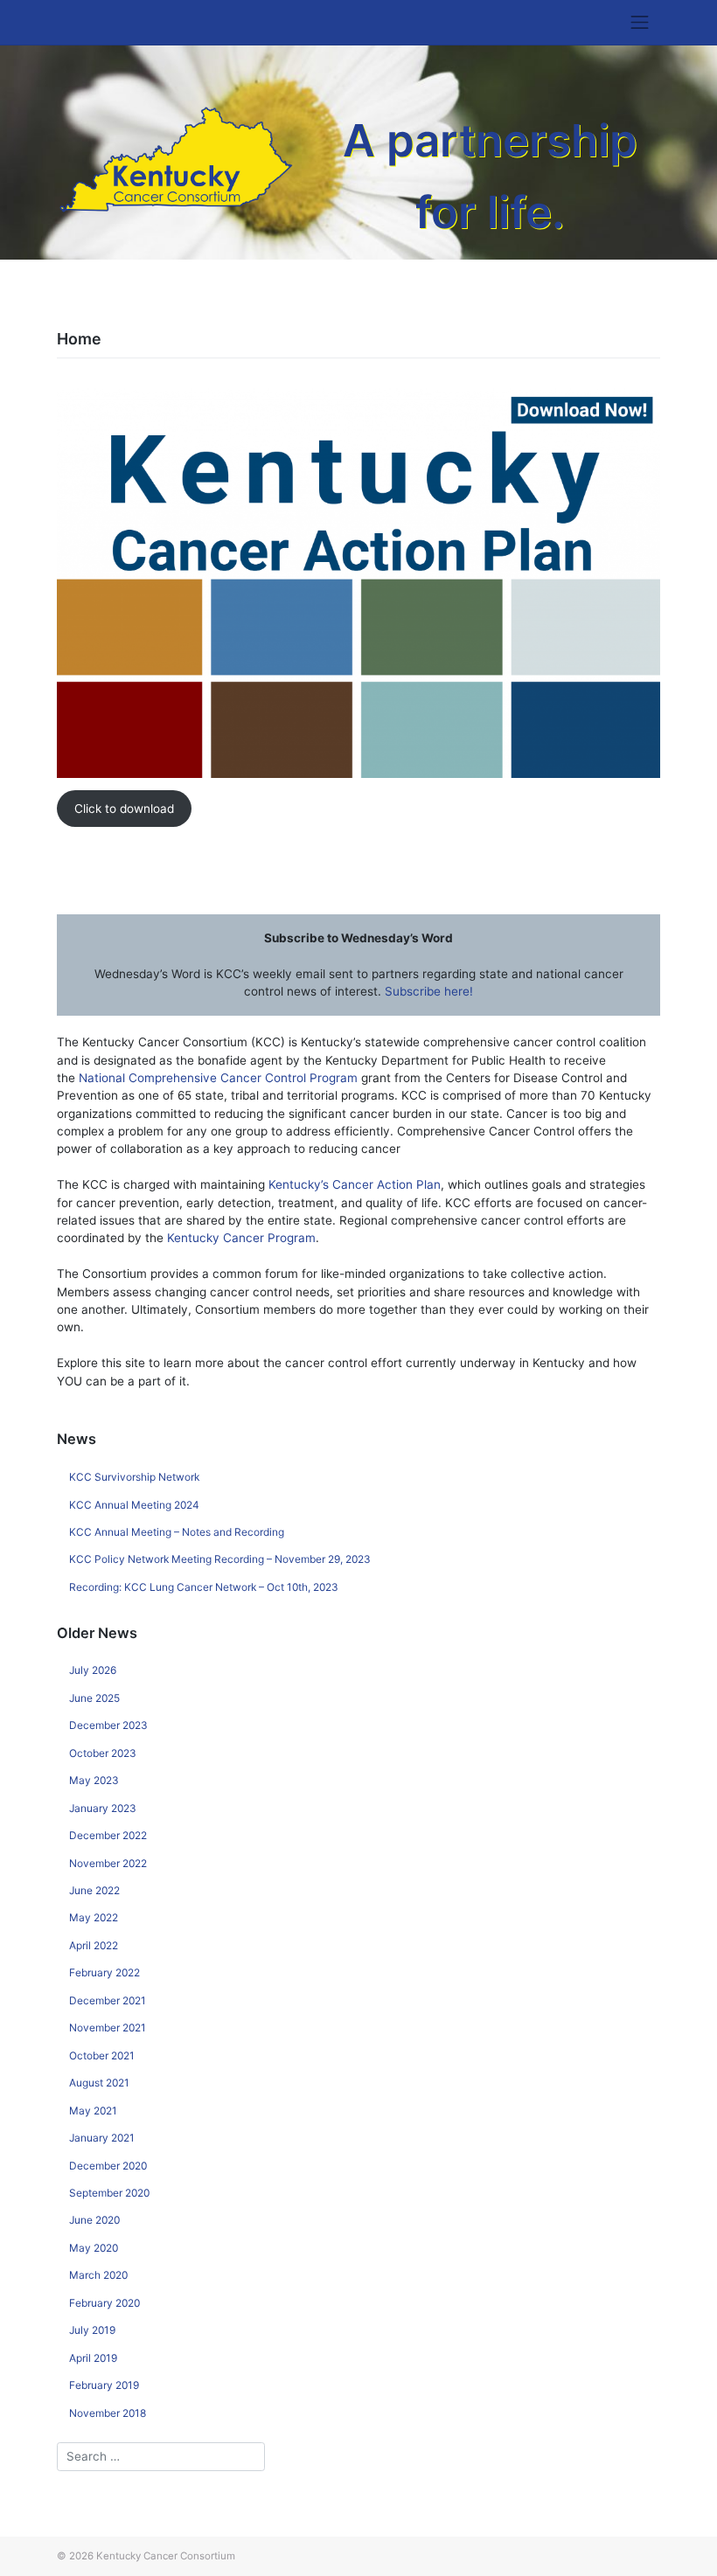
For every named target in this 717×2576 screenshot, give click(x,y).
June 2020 (94, 2220)
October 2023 (103, 1753)
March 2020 (98, 2275)
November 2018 (108, 2413)
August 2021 (99, 2083)
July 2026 (93, 1670)
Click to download (124, 809)
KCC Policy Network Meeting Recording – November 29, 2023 (220, 1559)
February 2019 (104, 2385)
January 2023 (103, 1808)
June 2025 (94, 1698)
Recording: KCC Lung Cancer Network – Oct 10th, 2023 (204, 1587)
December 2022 (108, 1835)
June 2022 (94, 1890)
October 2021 (102, 2055)
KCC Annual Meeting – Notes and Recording (177, 1532)
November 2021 (108, 2027)
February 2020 (104, 2303)
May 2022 (94, 1917)
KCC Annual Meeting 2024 (134, 1505)
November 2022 (108, 1863)
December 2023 (108, 1725)
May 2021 (93, 2111)
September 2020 (109, 2193)
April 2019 (93, 2358)
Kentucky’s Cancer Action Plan (355, 1184)
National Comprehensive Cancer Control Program (218, 1078)
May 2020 (94, 2248)
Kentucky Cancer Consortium (166, 2556)
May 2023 (94, 1780)
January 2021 (102, 2138)
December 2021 (108, 2000)
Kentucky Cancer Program (241, 1238)
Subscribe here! (429, 991)
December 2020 (108, 2166)
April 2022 (94, 1945)
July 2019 (92, 2330)
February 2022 (104, 1972)
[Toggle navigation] (640, 23)
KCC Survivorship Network (134, 1477)
